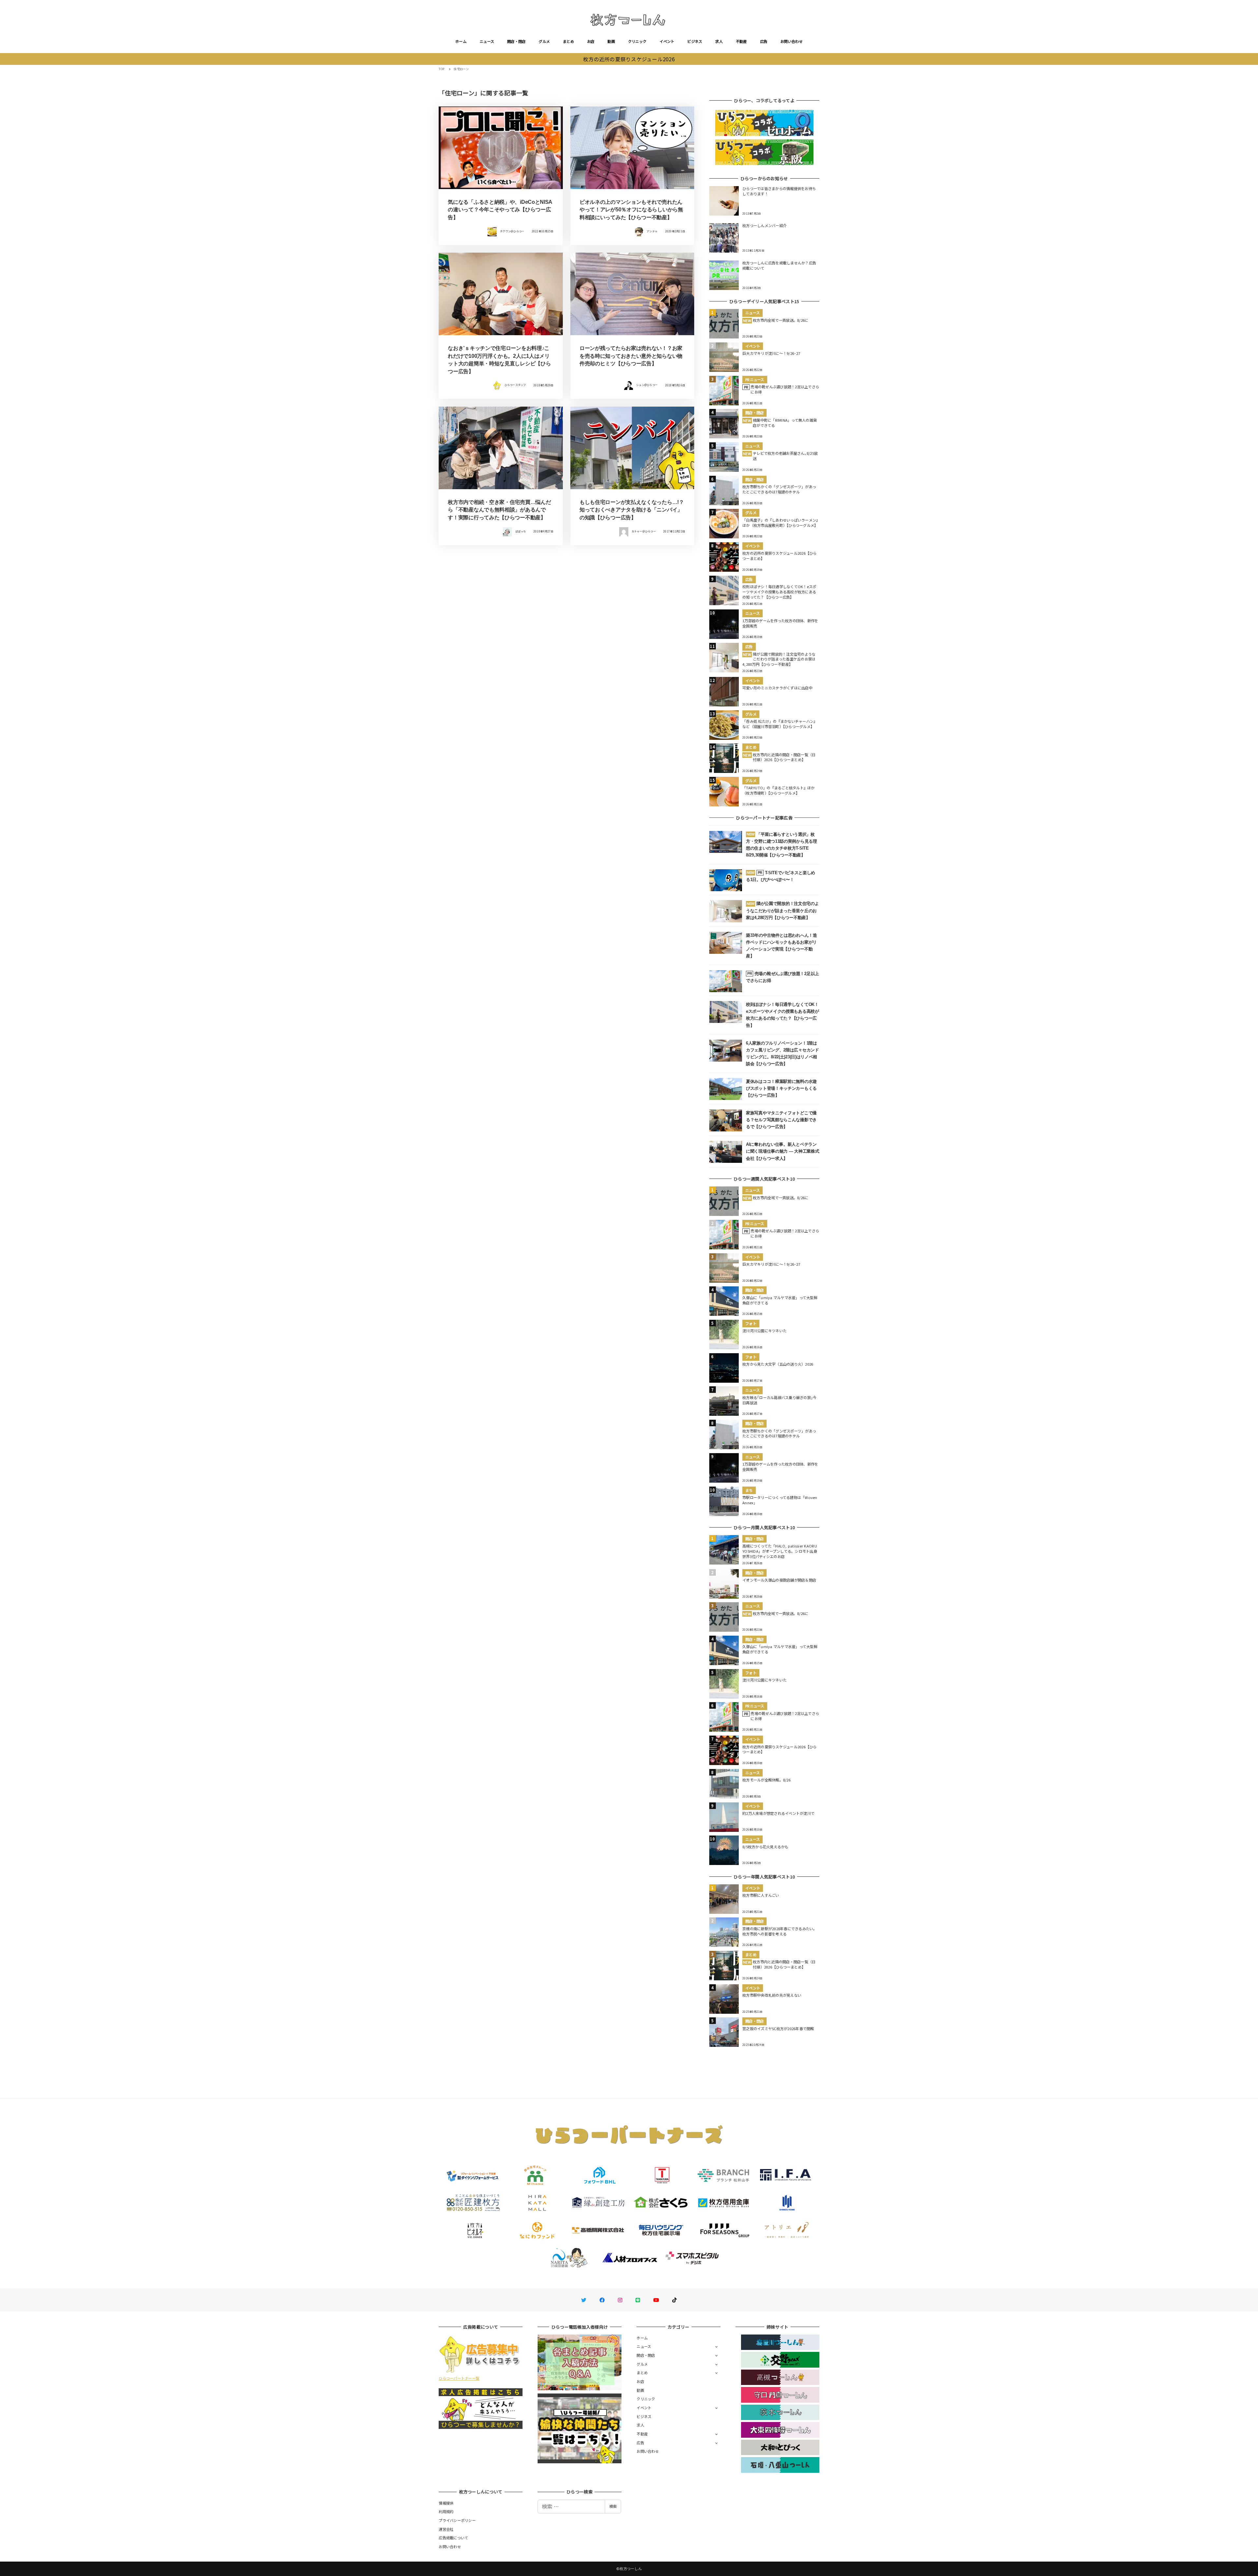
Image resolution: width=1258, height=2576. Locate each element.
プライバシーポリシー (457, 2520)
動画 (611, 41)
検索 (613, 2506)
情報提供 (446, 2503)
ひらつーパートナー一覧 (459, 2378)
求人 (719, 41)
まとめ (568, 41)
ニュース (487, 41)
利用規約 (446, 2511)
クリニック (637, 41)
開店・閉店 (516, 41)
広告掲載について (453, 2538)
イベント (667, 41)
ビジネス (695, 41)
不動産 (741, 41)
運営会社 (446, 2529)
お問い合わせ (791, 41)
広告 (764, 41)
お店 (591, 41)
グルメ (544, 41)
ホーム (461, 41)
